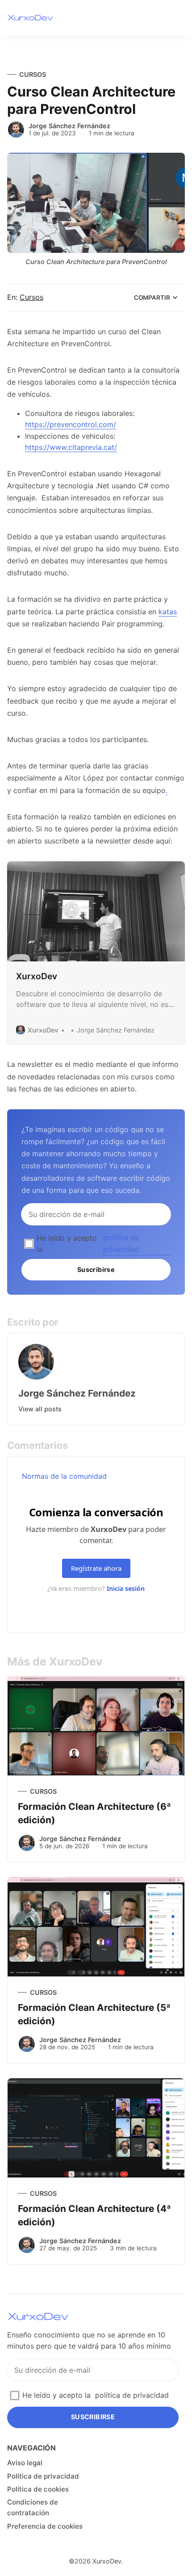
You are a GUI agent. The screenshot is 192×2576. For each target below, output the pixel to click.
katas (168, 612)
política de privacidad (121, 1243)
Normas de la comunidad (64, 1476)
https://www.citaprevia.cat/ (71, 447)
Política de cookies (38, 2489)
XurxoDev (107, 2561)
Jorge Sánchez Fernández (69, 126)
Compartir (152, 298)
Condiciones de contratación (33, 2507)
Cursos (33, 74)
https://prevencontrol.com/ (71, 424)
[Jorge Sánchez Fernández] (16, 130)
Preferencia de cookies (45, 2526)
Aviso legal (25, 2463)
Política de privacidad (43, 2476)
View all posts (40, 1409)
